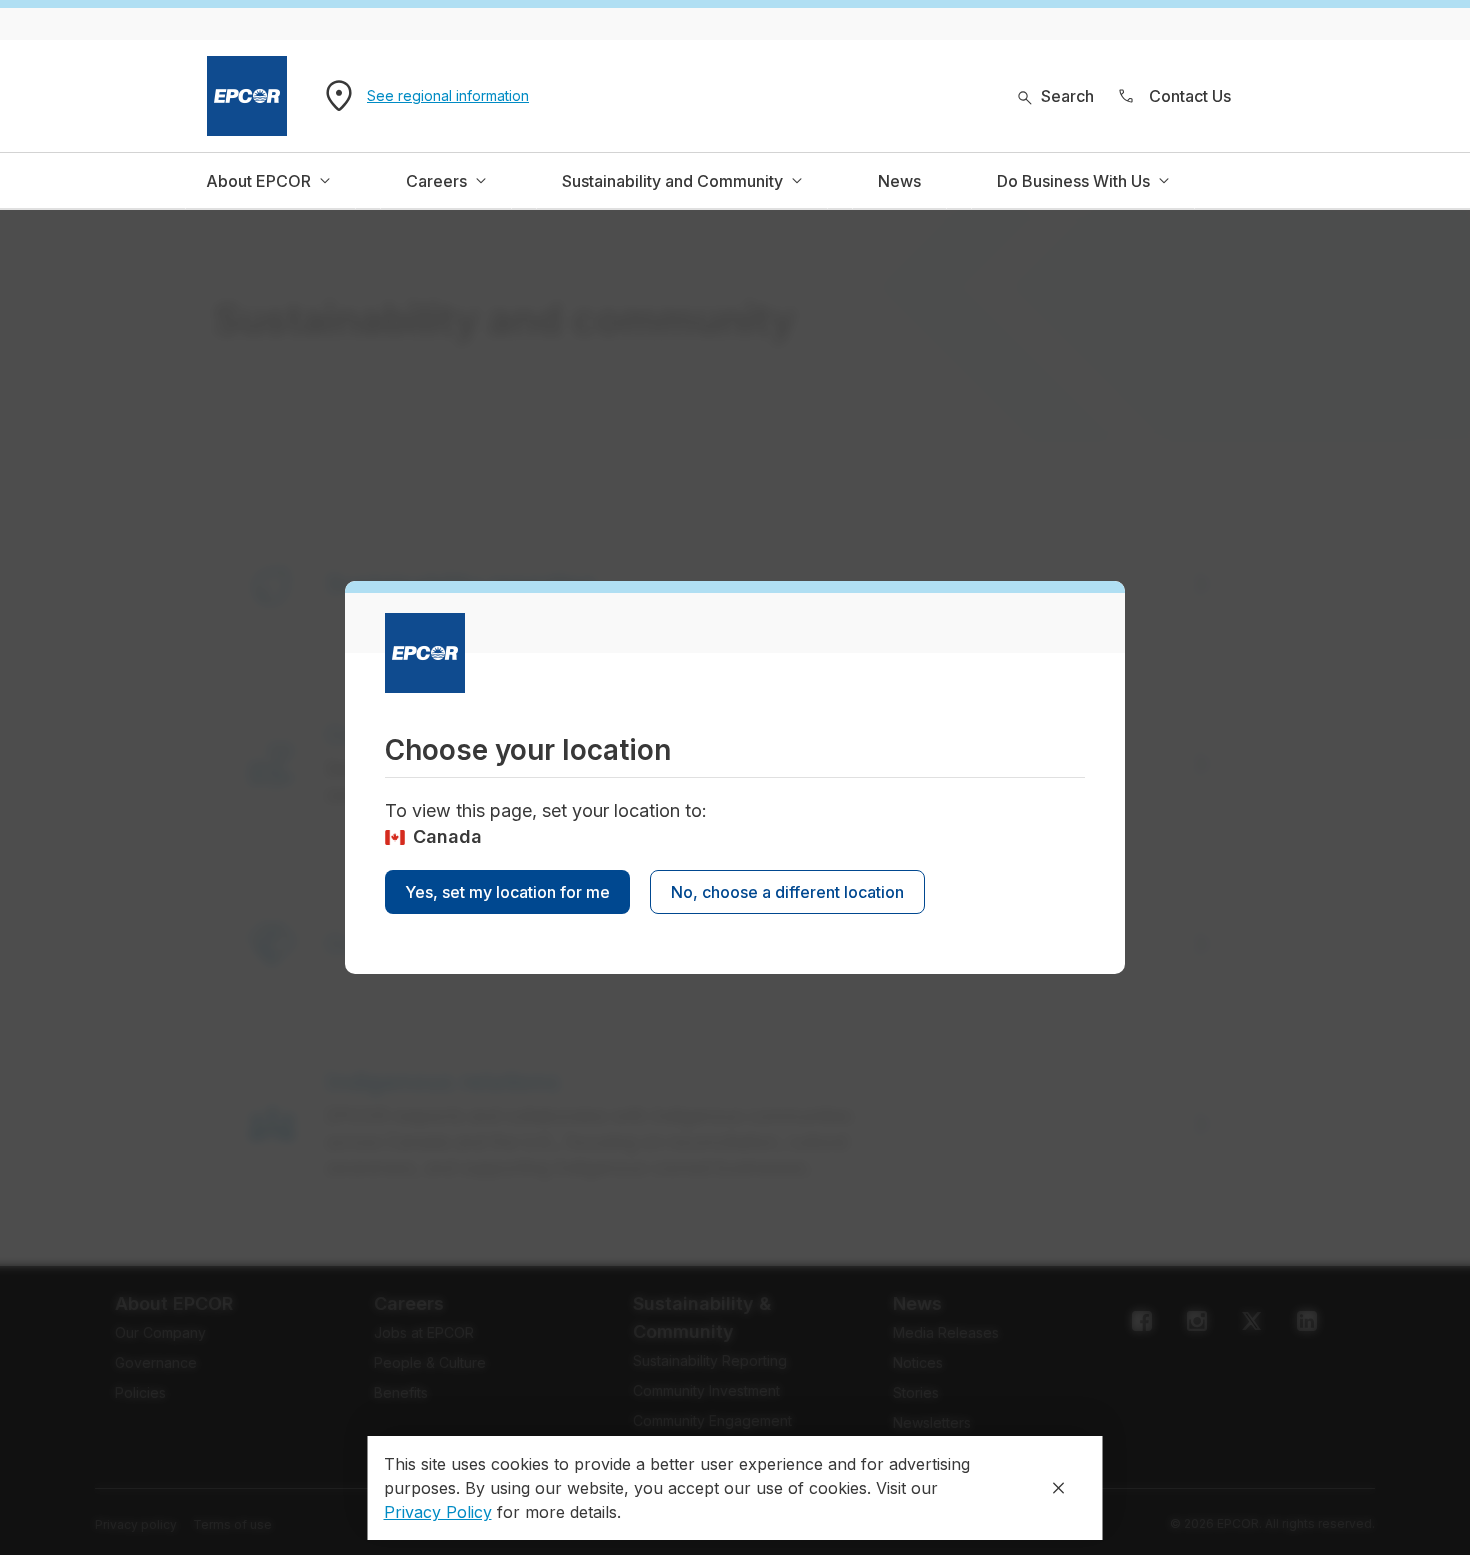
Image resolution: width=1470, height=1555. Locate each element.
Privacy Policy (438, 1512)
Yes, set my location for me (507, 892)
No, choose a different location (787, 892)
